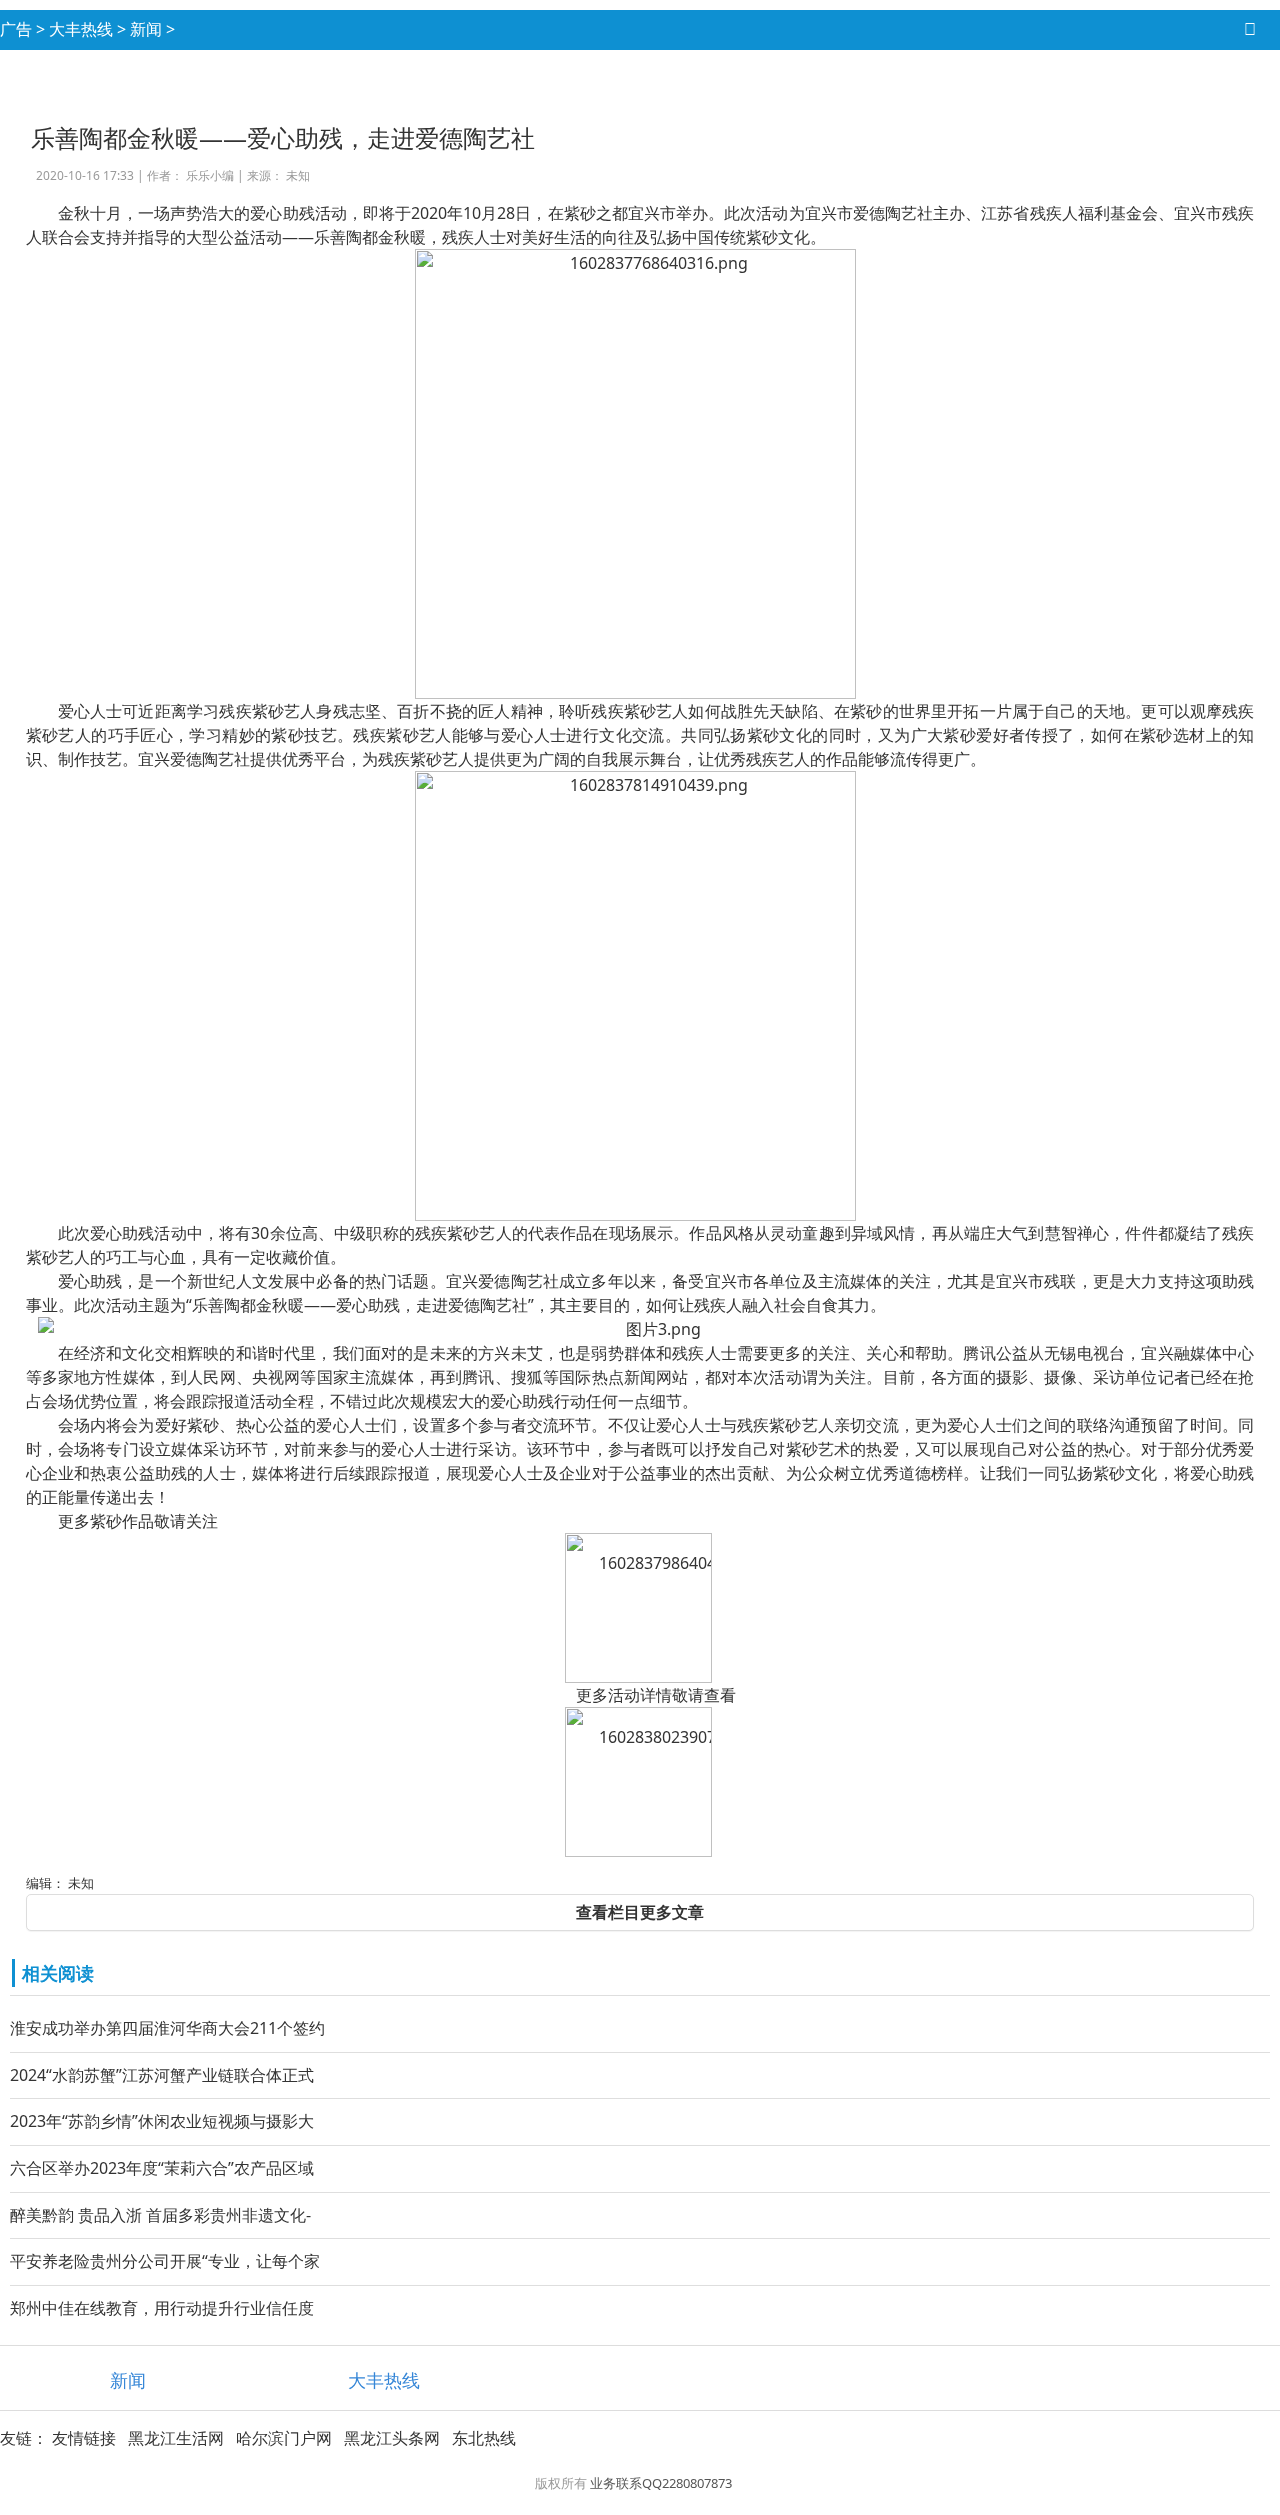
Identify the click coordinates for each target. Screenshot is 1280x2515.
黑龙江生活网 (176, 2438)
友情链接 (84, 2438)
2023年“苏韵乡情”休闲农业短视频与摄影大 (162, 2121)
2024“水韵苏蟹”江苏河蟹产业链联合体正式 (162, 2075)
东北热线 (484, 2438)
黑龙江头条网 (392, 2438)
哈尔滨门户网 (284, 2438)
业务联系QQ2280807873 (661, 2483)
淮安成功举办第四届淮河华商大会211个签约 (167, 2028)
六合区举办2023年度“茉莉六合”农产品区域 (162, 2168)
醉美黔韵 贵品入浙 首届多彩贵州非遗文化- (160, 2215)
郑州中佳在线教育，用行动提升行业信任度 (162, 2308)
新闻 (146, 29)
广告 (16, 29)
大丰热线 (81, 29)
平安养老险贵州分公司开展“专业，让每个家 (165, 2261)
